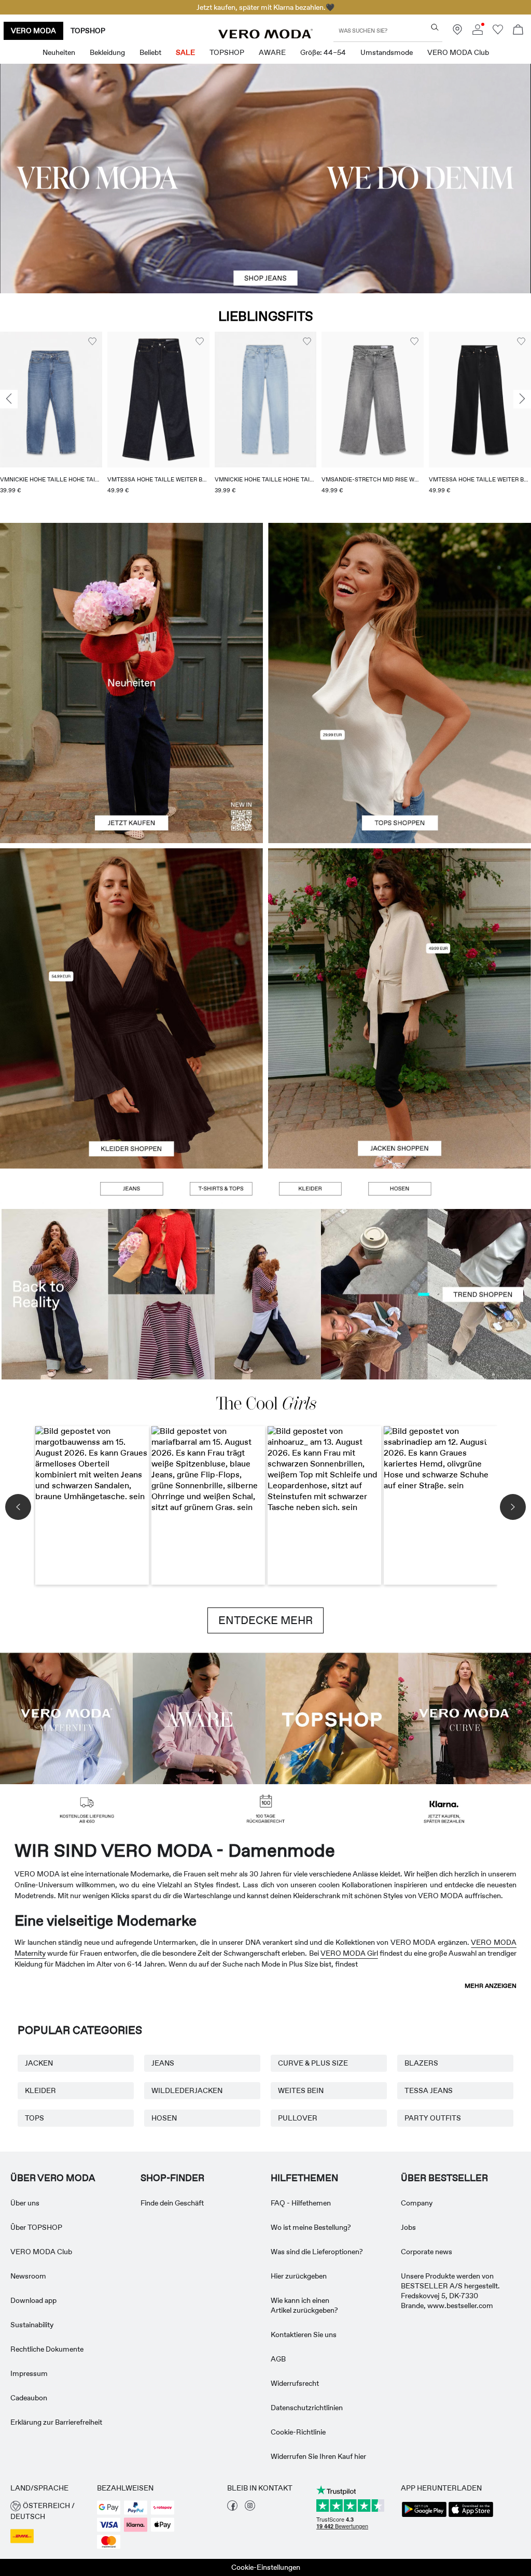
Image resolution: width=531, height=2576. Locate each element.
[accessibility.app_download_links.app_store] (471, 2516)
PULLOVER (298, 2118)
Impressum (29, 2373)
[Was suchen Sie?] (435, 27)
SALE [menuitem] (185, 52)
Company (417, 2203)
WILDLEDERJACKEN (187, 2090)
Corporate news (427, 2252)
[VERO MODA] (265, 36)
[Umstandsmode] (66, 1718)
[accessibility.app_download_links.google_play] (424, 2516)
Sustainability (32, 2325)
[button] (51, 400)
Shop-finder (172, 2178)
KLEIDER (40, 2090)
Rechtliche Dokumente (47, 2349)
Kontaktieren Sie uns (304, 2335)
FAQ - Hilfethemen (301, 2203)
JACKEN (39, 2063)
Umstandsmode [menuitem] (387, 52)
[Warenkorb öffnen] (518, 31)
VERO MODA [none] (33, 31)
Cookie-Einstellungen (266, 2567)
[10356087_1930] (131, 928)
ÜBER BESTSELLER (444, 2178)
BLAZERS (421, 2063)
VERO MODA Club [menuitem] (458, 52)
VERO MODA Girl (349, 1953)
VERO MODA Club (41, 2252)
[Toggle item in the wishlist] (92, 341)
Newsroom (28, 2276)
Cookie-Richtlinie (298, 2432)
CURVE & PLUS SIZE (313, 2063)
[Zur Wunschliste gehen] (498, 32)
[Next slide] (522, 399)
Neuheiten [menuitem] (59, 52)
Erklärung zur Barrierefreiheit (56, 2422)
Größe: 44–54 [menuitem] (323, 52)
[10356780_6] (400, 603)
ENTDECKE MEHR (265, 1620)
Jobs (408, 2227)
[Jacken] (400, 1088)
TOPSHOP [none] (88, 31)
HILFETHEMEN (304, 2178)
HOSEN (164, 2118)
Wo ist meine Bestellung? (311, 2227)
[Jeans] (131, 1189)
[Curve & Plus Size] (465, 1718)
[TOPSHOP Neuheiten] (332, 1718)
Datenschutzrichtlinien (307, 2408)
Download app (33, 2300)
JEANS (163, 2063)
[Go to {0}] (265, 179)
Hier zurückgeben (299, 2276)
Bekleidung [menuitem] (107, 52)
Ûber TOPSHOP (36, 2227)
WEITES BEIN (301, 2090)
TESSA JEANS (429, 2090)
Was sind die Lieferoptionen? (317, 2252)
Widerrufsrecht (295, 2383)
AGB (278, 2359)
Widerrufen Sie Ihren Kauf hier (318, 2456)
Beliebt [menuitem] (150, 52)
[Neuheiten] (131, 683)
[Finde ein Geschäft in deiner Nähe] (457, 32)
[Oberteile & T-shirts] (400, 763)
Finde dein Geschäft (172, 2203)
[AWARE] (199, 1718)
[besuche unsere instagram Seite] (250, 2508)
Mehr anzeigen (491, 1986)
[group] (51, 419)
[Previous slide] (9, 399)
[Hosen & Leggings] (399, 1189)
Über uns (25, 2203)
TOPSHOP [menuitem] (227, 52)
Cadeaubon (29, 2398)
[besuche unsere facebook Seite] (232, 2508)
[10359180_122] (400, 928)
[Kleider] (131, 1088)
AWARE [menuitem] (272, 52)
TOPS (34, 2118)
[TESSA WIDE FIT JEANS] (265, 1294)
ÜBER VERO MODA (53, 2178)
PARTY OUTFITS (433, 2118)
